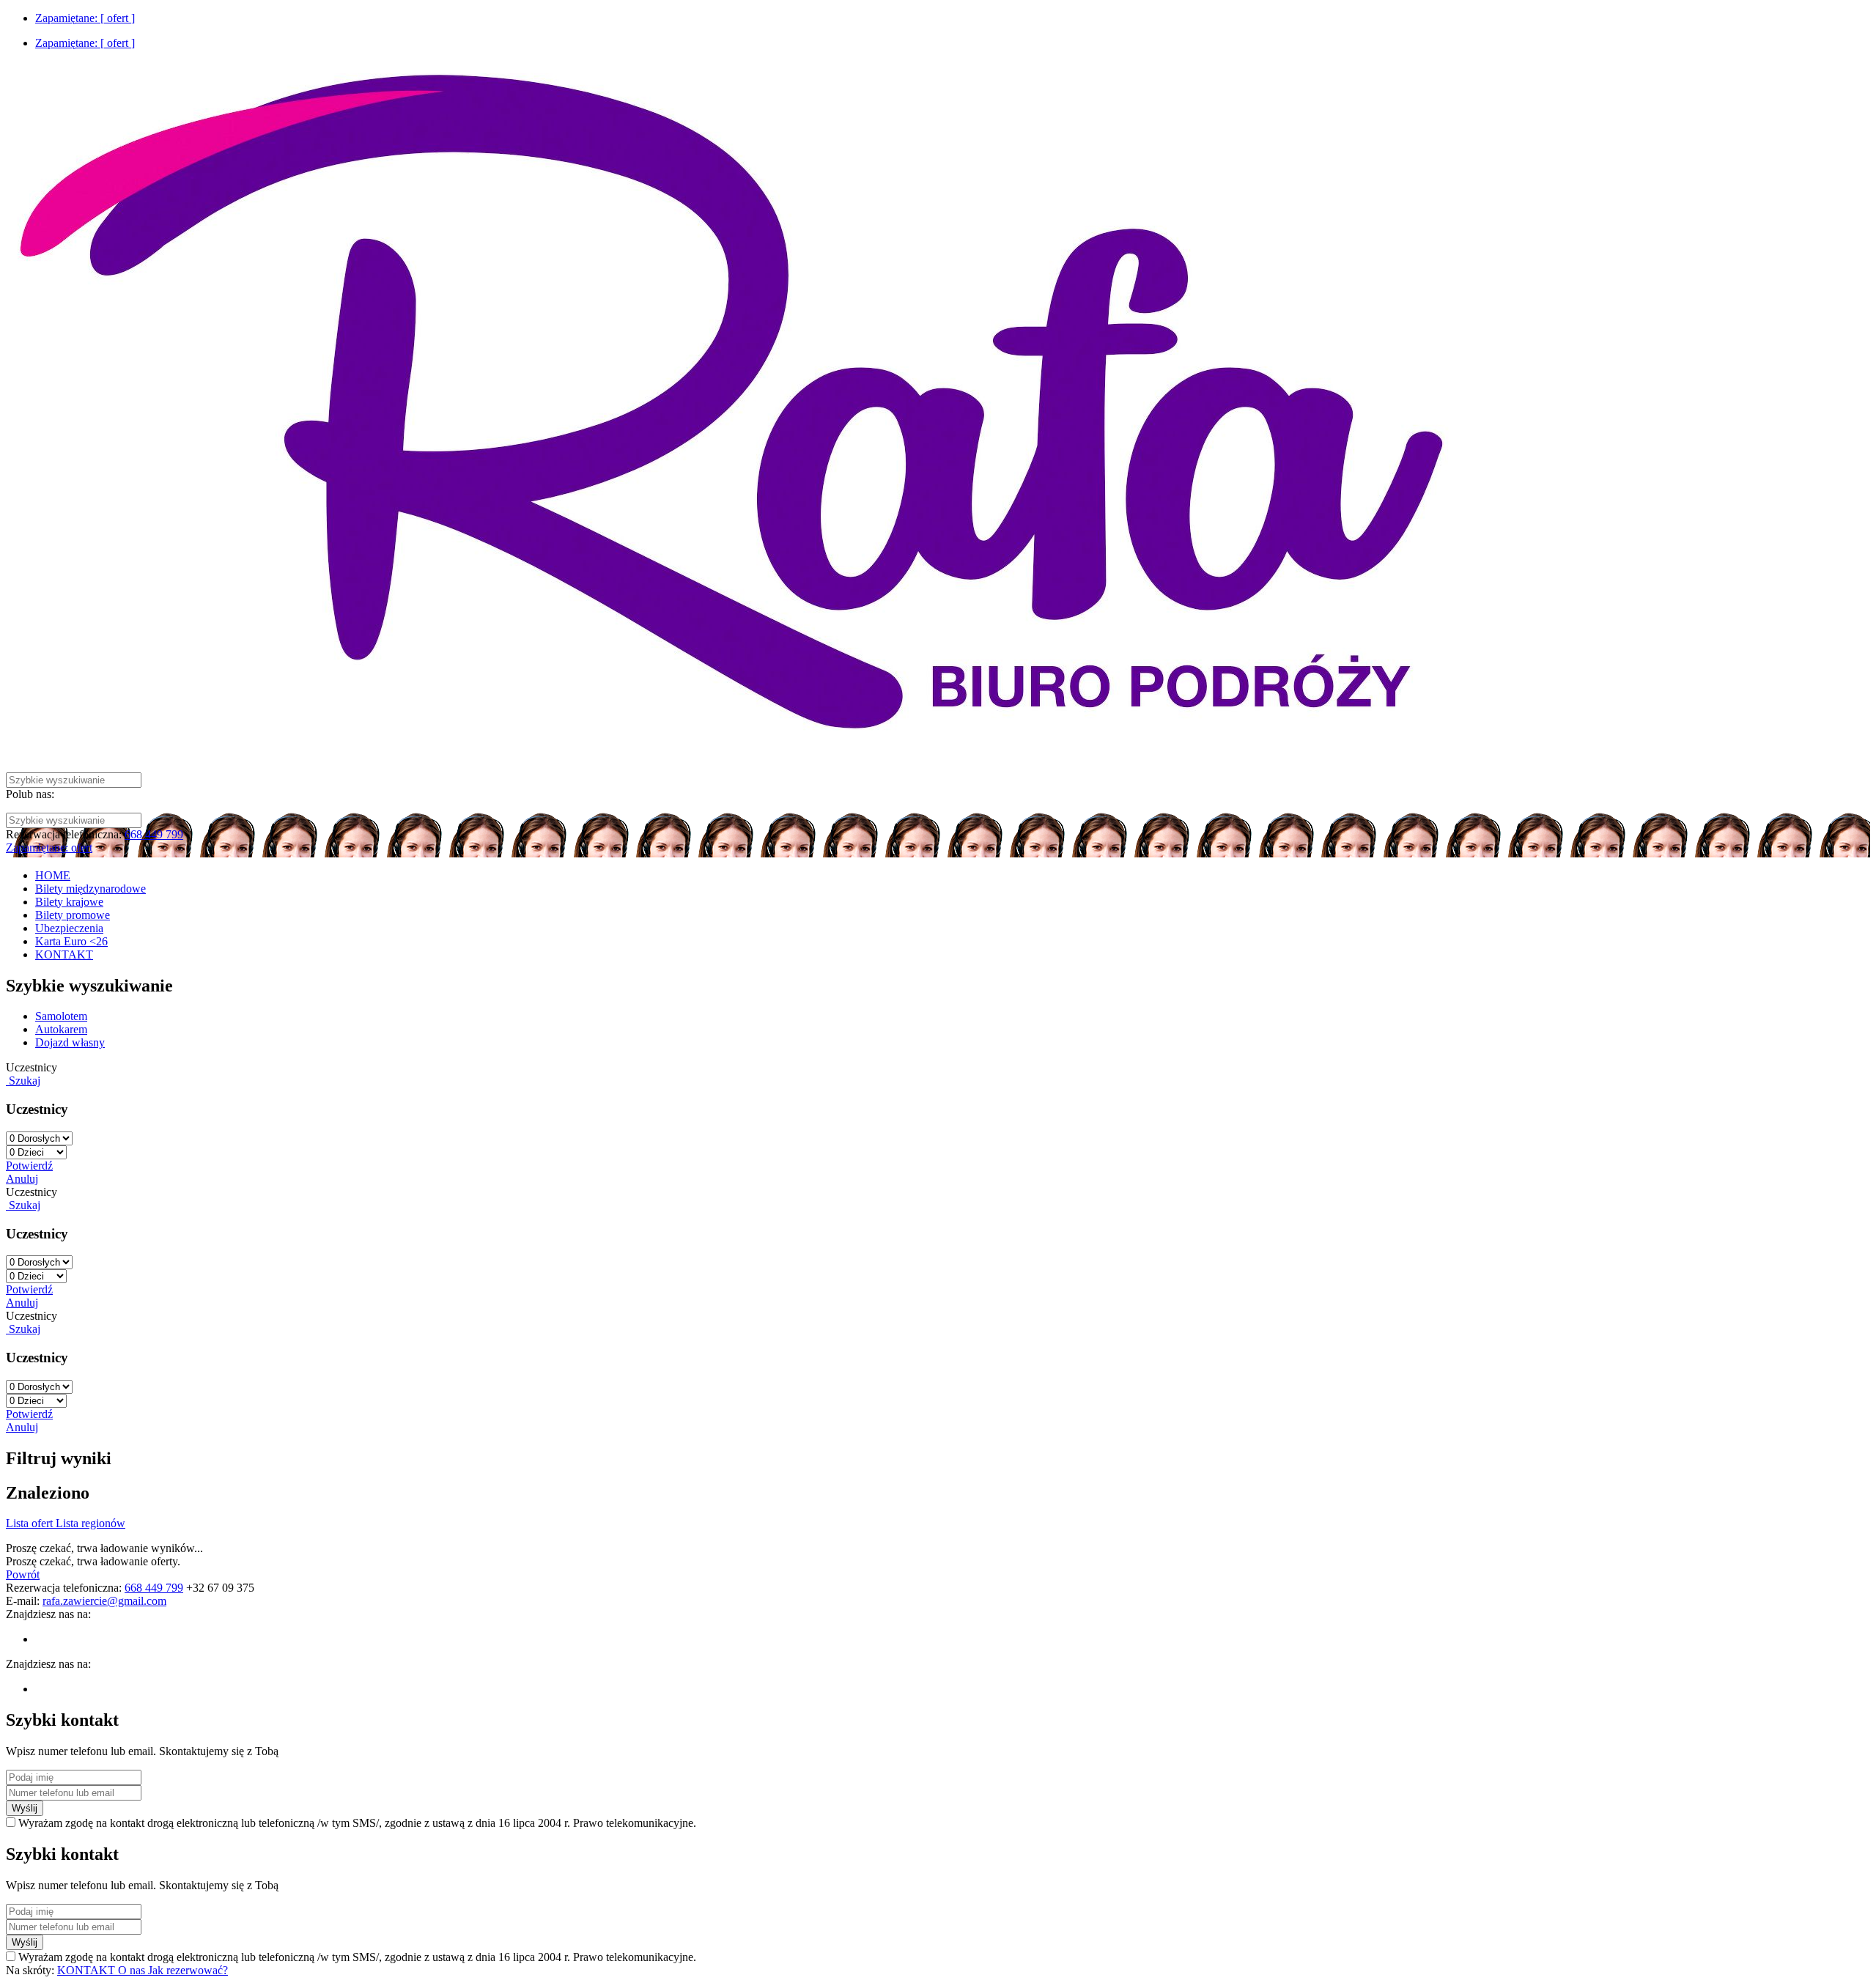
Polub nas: (30, 794)
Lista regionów (91, 1523)
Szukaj (23, 1081)
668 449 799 (154, 834)
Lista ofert (31, 1523)
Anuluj (22, 1179)
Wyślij (25, 1808)
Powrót (23, 1574)
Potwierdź (29, 1166)
